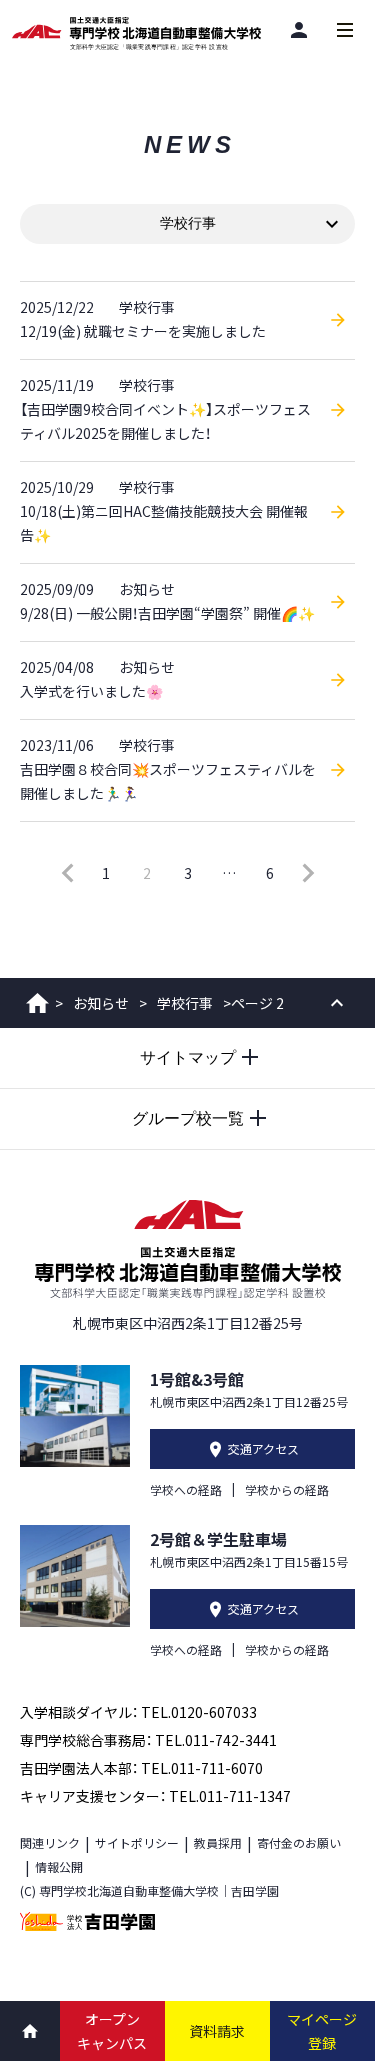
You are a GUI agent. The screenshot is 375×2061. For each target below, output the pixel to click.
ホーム (37, 1003)
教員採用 (218, 1842)
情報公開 (59, 1866)
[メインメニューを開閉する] (345, 30)
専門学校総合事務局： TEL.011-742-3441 (148, 1740)
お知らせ (101, 1003)
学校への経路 (186, 1489)
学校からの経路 (287, 1489)
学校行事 (185, 1003)
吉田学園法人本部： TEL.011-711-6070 (141, 1768)
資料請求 (217, 2031)
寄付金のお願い (299, 1842)
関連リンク (50, 1842)
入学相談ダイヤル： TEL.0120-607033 (138, 1712)
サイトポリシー (137, 1842)
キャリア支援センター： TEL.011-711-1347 (155, 1796)
